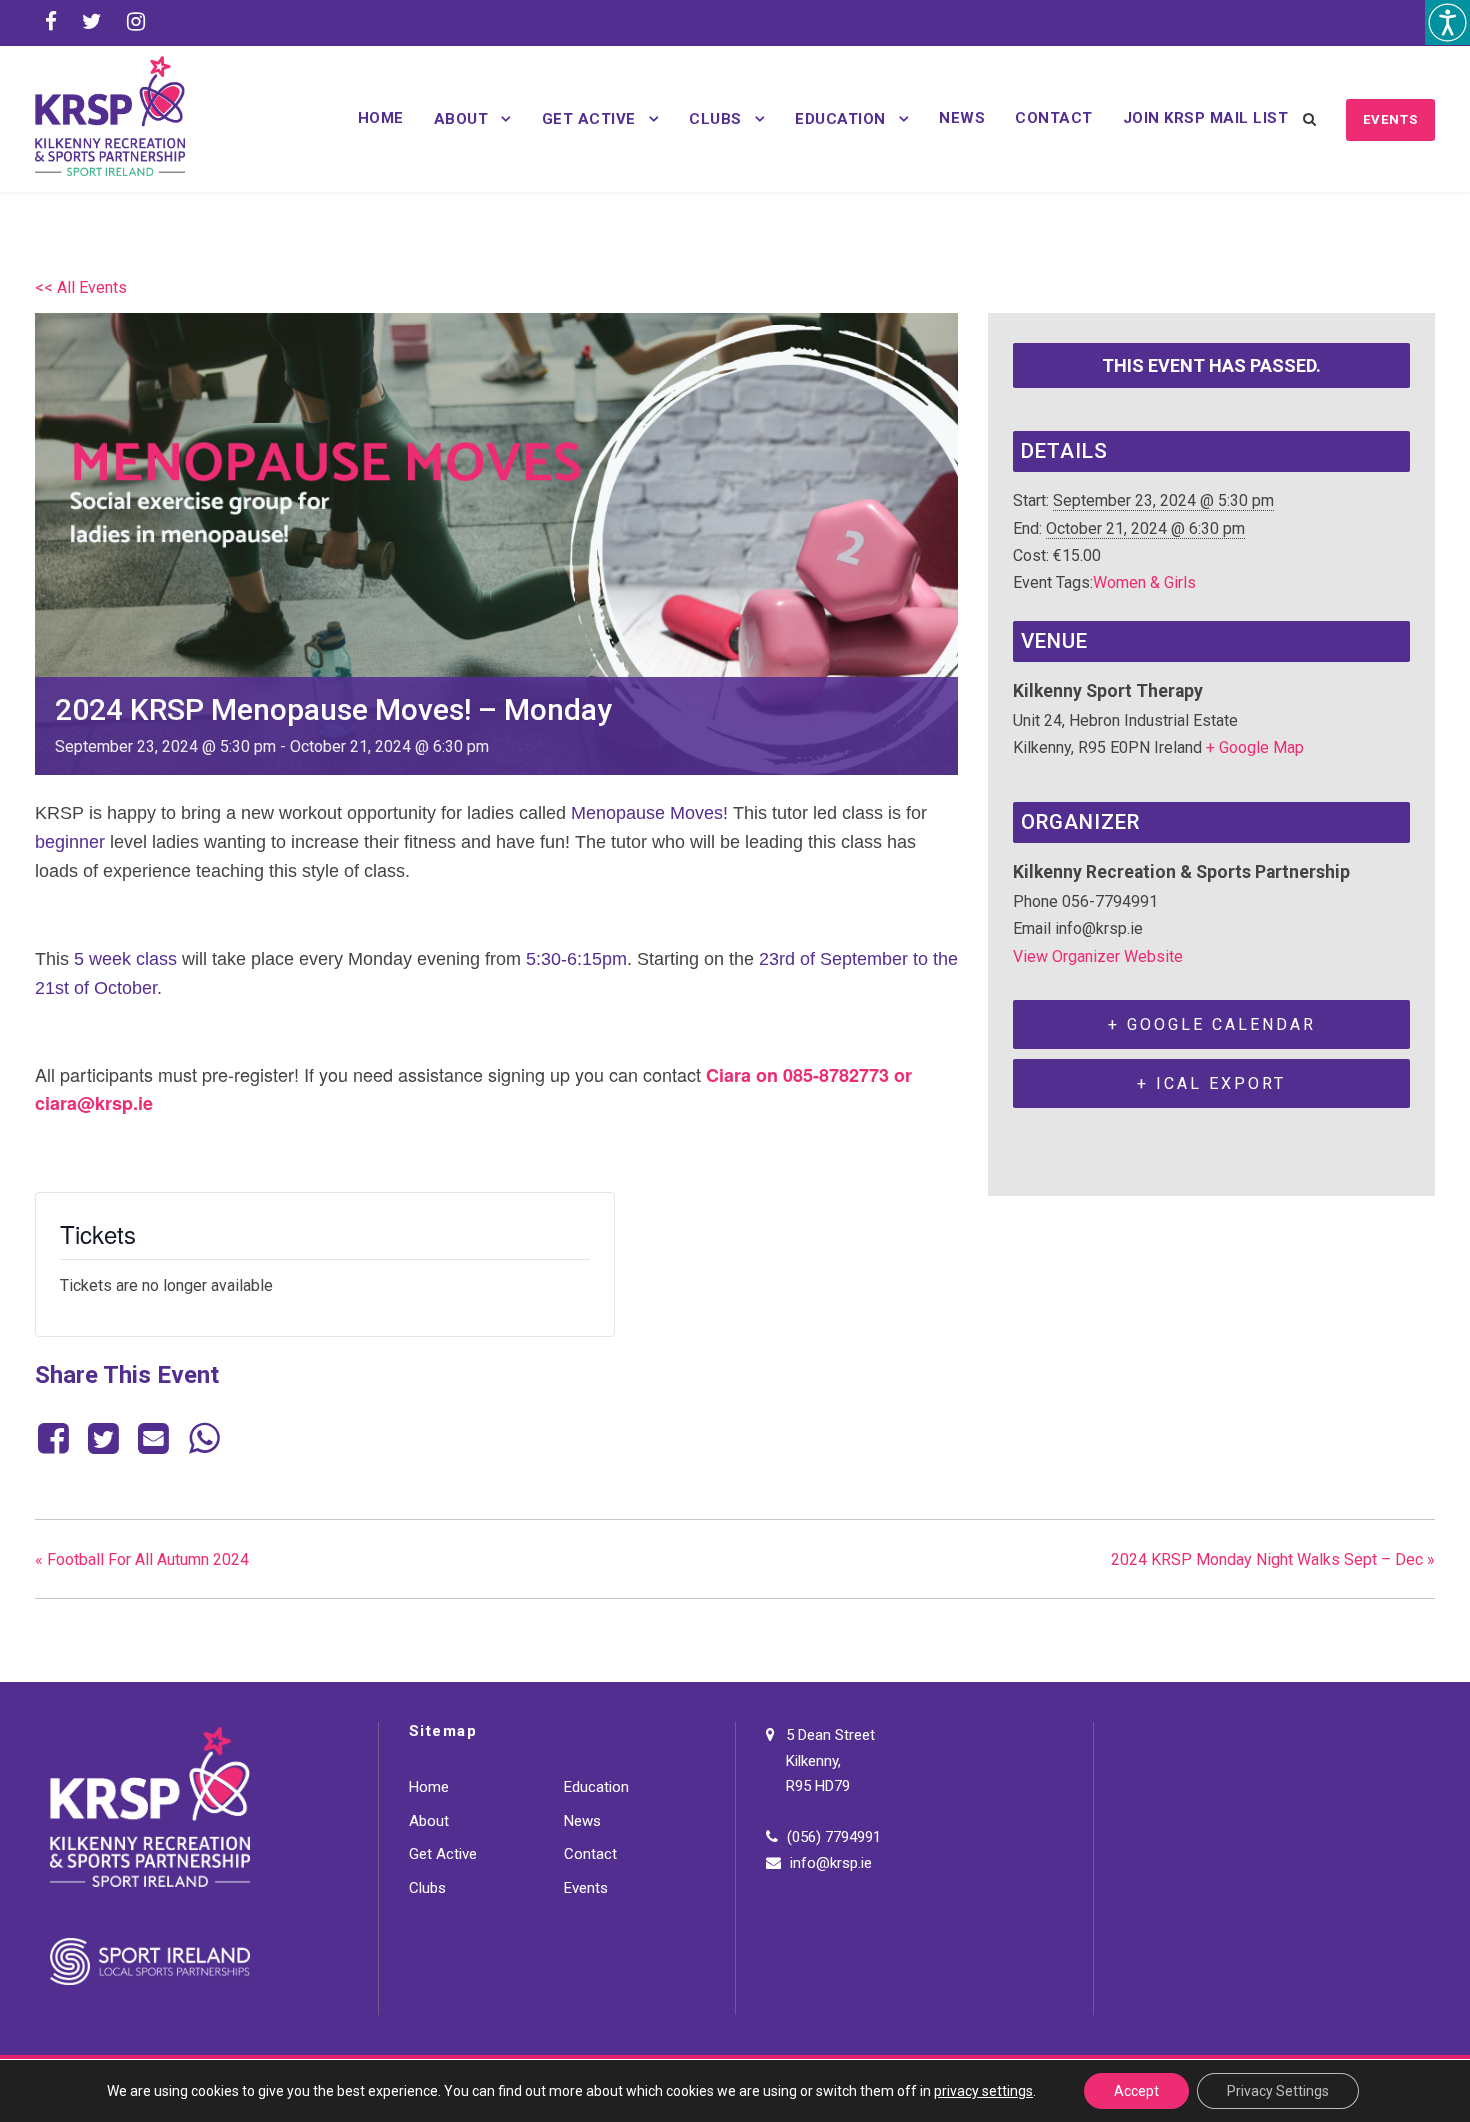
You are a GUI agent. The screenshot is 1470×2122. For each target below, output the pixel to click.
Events (1390, 119)
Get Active (589, 119)
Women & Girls (1144, 582)
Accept (1136, 2091)
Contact (1054, 118)
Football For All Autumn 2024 (142, 1559)
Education (840, 119)
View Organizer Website (1098, 956)
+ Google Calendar (1212, 1024)
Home (381, 118)
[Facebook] (56, 1439)
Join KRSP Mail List (1206, 118)
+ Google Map (1255, 747)
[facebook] (51, 22)
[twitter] (92, 22)
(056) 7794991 (834, 1837)
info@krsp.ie (831, 1863)
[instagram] (136, 22)
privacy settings (983, 2091)
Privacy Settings (1278, 2091)
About (461, 119)
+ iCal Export (1211, 1083)
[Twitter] (103, 1439)
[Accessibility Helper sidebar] (1447, 22)
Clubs (715, 119)
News (962, 118)
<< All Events (81, 287)
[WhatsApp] (204, 1439)
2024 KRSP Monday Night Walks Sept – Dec (1273, 1559)
